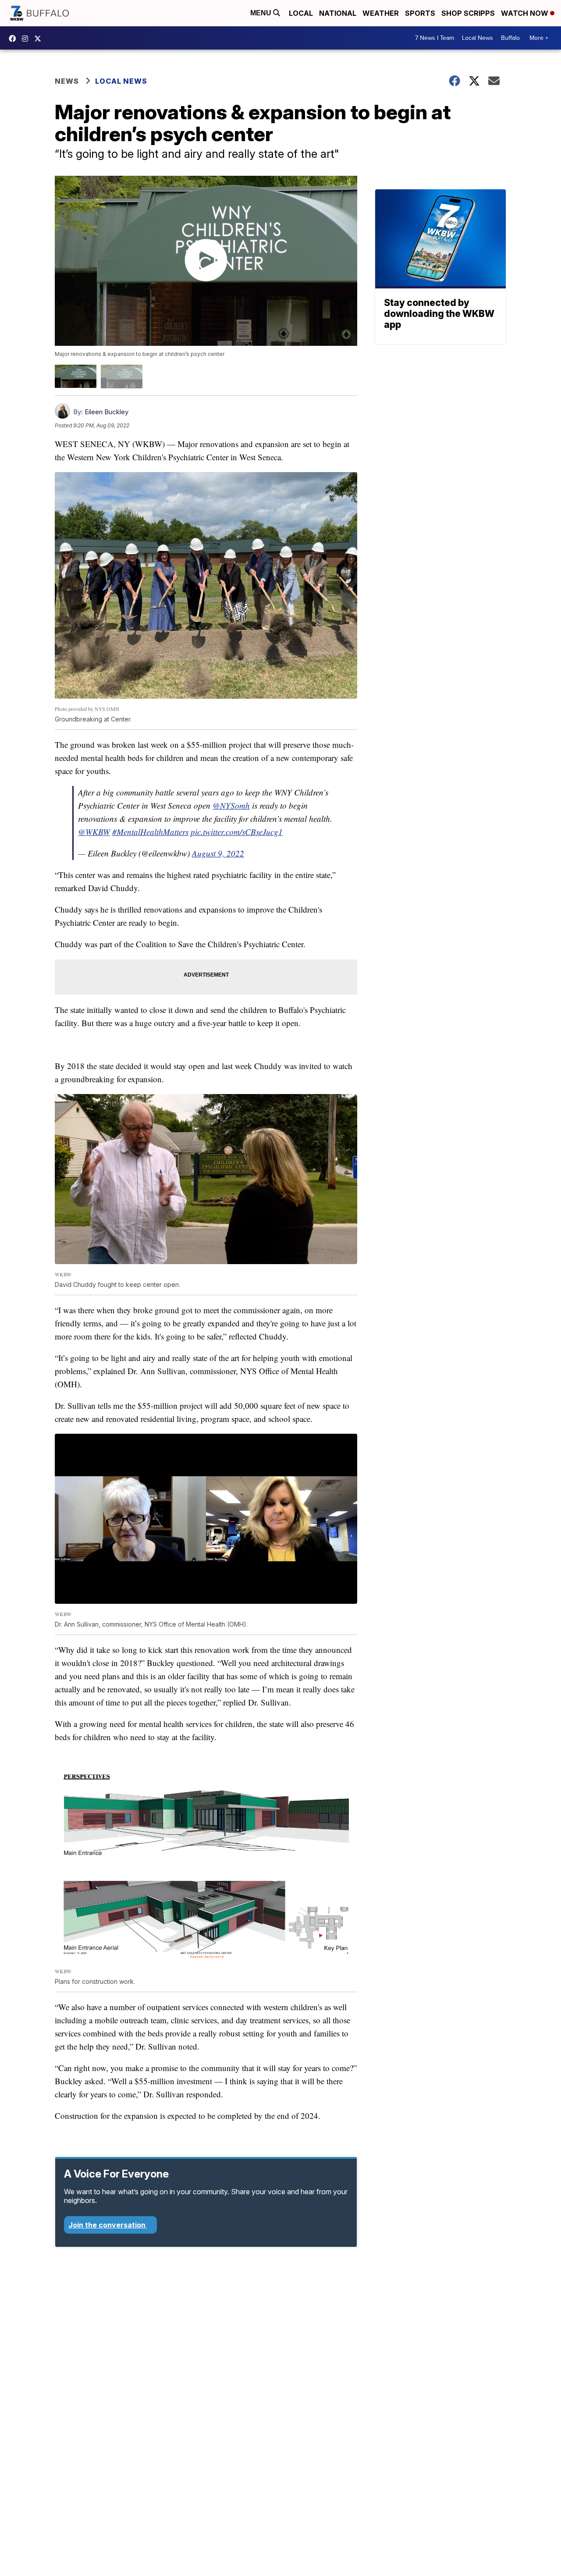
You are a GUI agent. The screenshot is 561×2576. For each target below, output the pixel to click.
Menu (262, 13)
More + (539, 38)
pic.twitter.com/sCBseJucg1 (237, 832)
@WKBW (94, 832)
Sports (420, 13)
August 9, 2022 (218, 853)
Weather (381, 13)
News (67, 81)
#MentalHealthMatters (150, 832)
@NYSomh (231, 805)
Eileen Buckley (107, 412)
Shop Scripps (468, 13)
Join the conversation (108, 2225)
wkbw (27, 39)
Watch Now (525, 13)
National (338, 13)
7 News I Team (435, 38)
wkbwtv (14, 39)
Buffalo (510, 38)
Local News (478, 38)
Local (301, 13)
